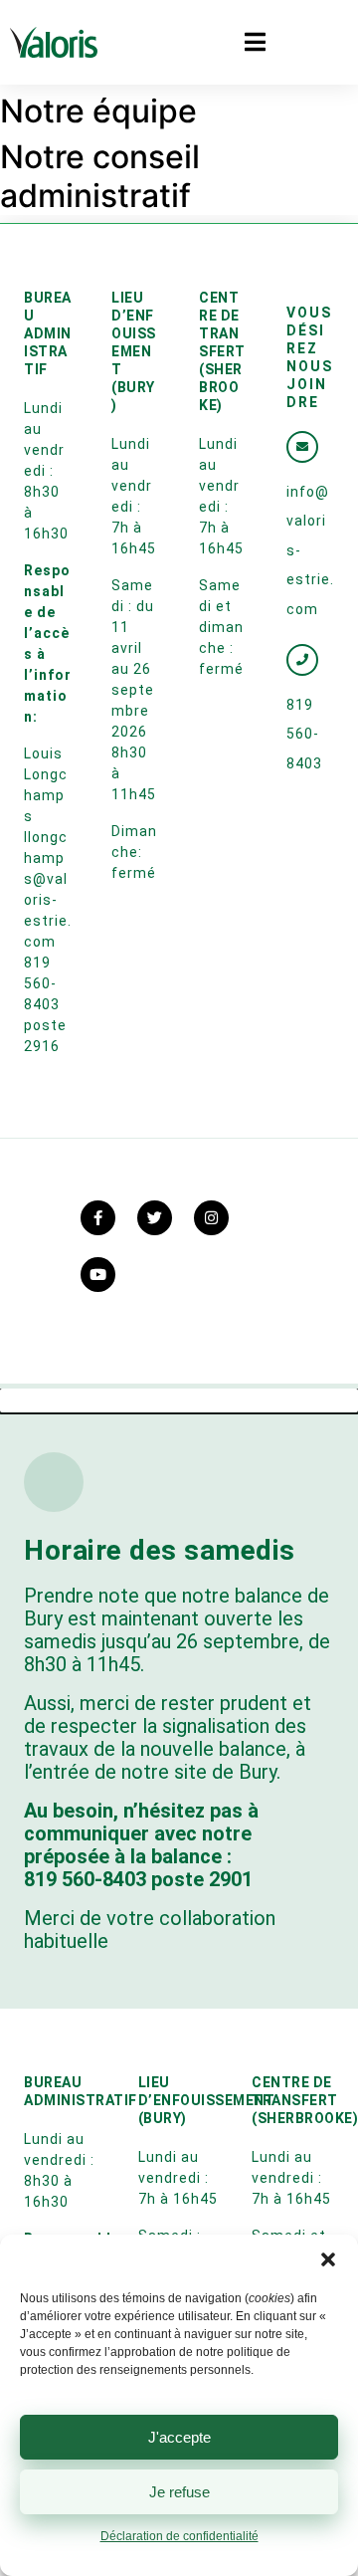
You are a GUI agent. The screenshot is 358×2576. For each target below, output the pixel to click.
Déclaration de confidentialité (179, 2536)
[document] (179, 1982)
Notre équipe (98, 111)
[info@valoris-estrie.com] (302, 447)
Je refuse (179, 2492)
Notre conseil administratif (100, 176)
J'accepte (179, 2437)
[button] (328, 2259)
